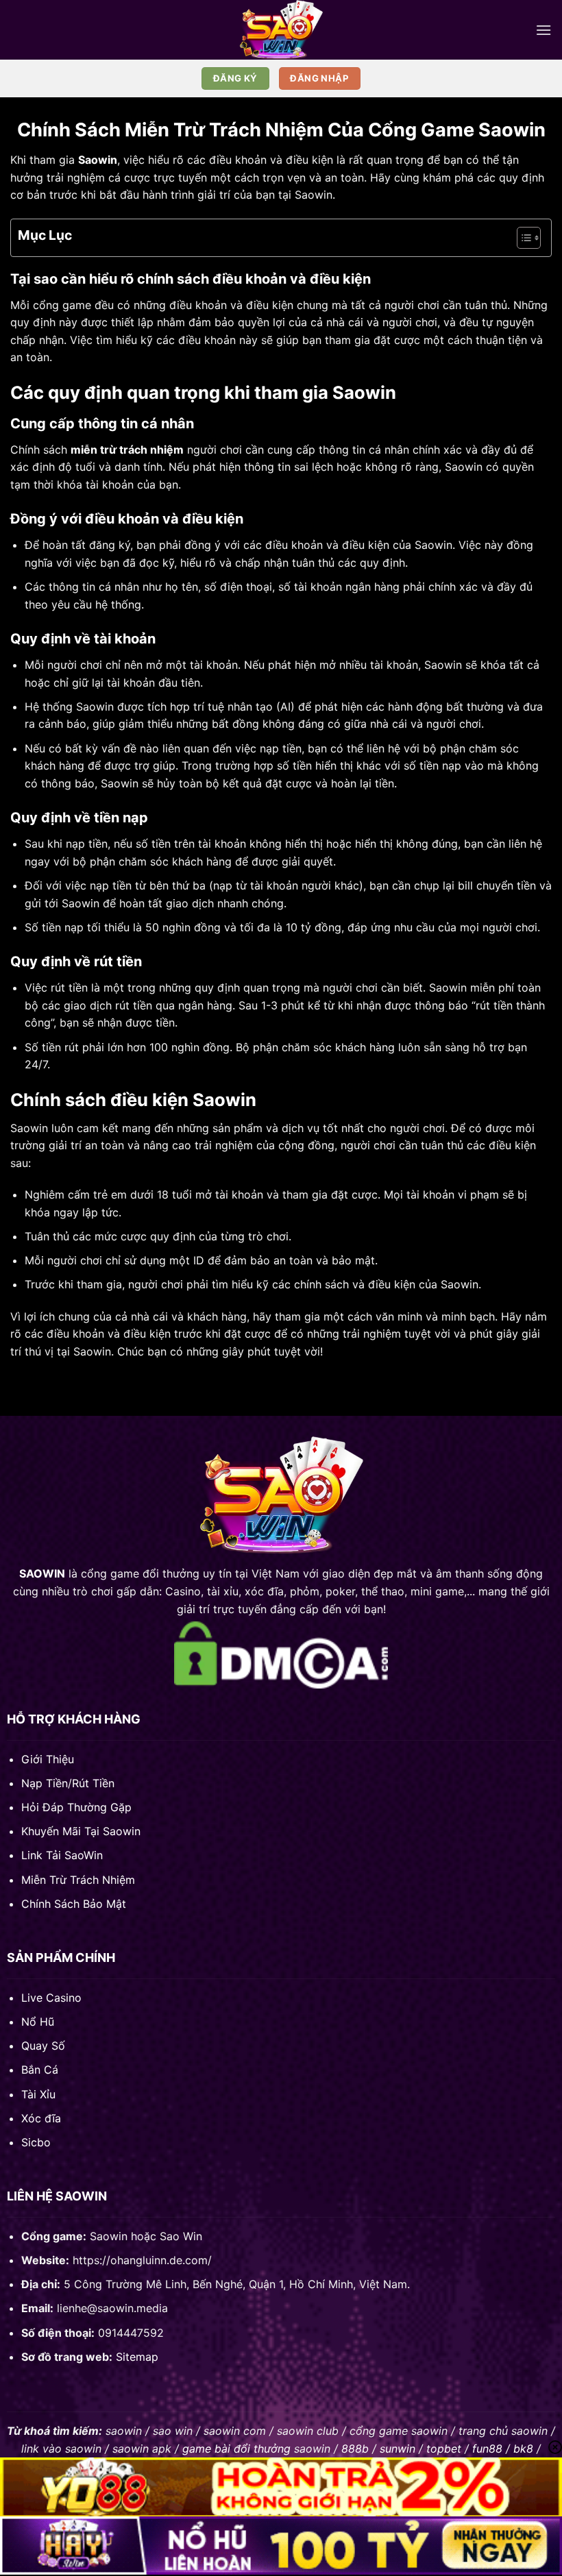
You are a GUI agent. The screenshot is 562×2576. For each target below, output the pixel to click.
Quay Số (43, 2046)
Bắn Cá (40, 2070)
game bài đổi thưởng (236, 2449)
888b (355, 2449)
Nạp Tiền (45, 1783)
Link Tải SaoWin (62, 1855)
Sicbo (36, 2142)
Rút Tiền (93, 1783)
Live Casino (51, 1998)
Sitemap (137, 2357)
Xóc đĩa (41, 2118)
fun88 (487, 2449)
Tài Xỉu (38, 2094)
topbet (444, 2449)
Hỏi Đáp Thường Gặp (76, 1807)
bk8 (523, 2449)
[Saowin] (281, 30)
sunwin (398, 2449)
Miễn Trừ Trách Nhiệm (78, 1880)
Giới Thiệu (48, 1759)
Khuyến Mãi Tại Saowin (81, 1831)
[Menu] (543, 30)
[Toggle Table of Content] (522, 238)
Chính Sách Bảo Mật (74, 1904)
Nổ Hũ (38, 2022)
